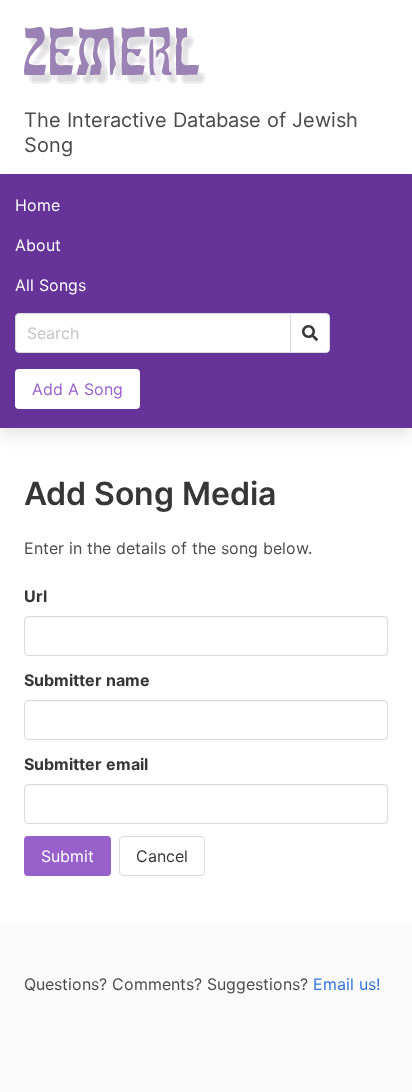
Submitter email (86, 764)
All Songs (50, 285)
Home (37, 205)
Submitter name (87, 680)
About (38, 245)
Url (35, 596)
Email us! (346, 984)
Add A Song (77, 389)
